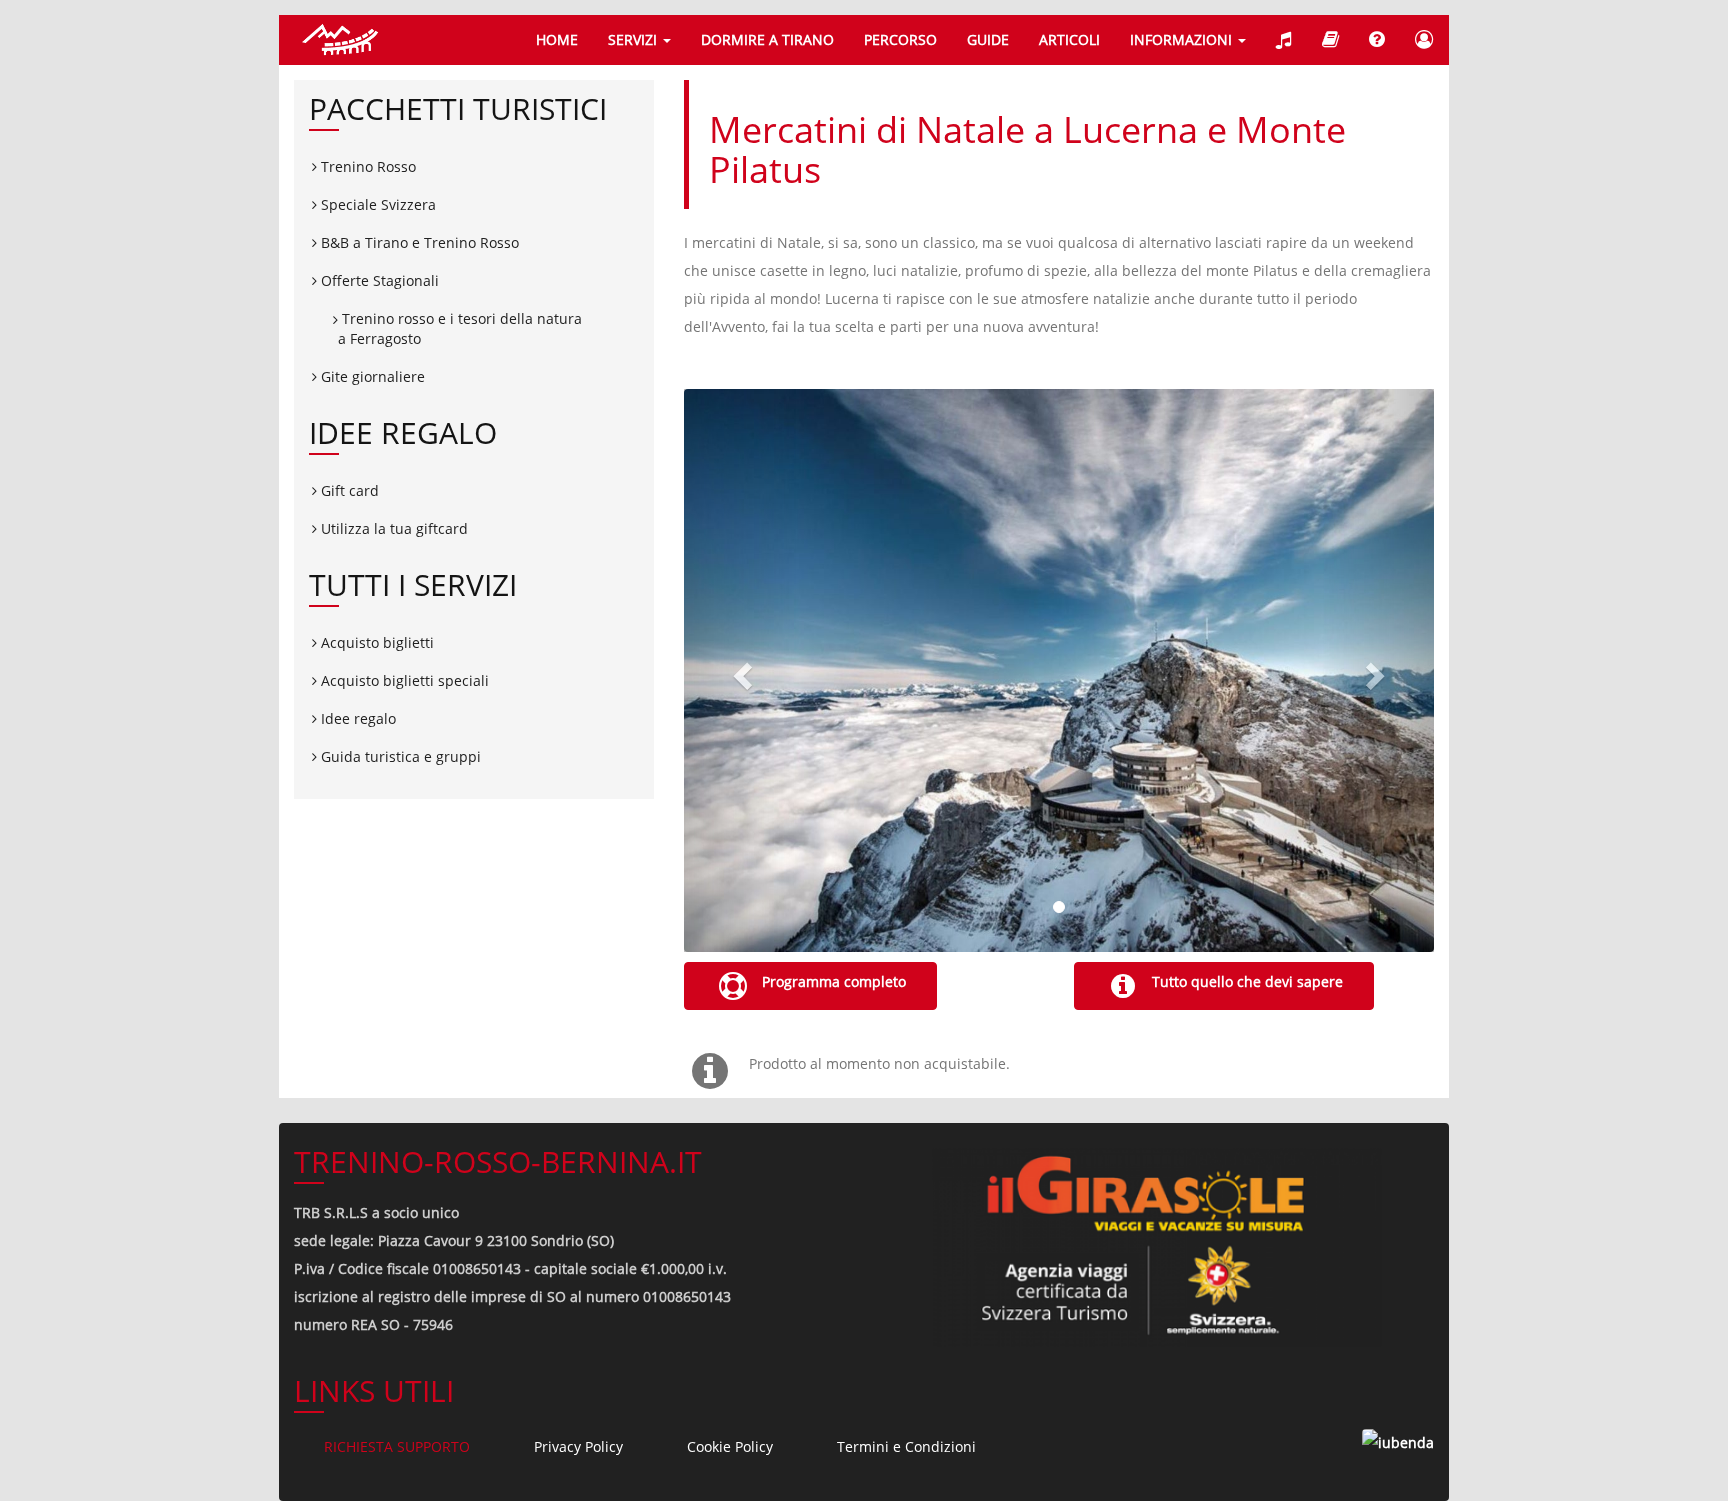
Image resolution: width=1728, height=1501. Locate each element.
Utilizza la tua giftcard (392, 528)
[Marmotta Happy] (1330, 40)
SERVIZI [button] (634, 39)
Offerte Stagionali (378, 280)
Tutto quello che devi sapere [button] (1245, 981)
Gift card (348, 490)
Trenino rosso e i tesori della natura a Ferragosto (460, 328)
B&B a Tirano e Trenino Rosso (418, 242)
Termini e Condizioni (906, 1446)
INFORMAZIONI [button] (1183, 39)
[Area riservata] (1424, 40)
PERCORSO (900, 39)
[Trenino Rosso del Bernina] (339, 40)
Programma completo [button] (832, 981)
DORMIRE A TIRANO (767, 39)
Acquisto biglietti (375, 642)
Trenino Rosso (366, 166)
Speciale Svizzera (376, 204)
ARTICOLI (1069, 39)
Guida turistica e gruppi (399, 756)
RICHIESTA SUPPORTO (397, 1446)
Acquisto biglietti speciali (403, 680)
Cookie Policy (730, 1446)
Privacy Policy (578, 1446)
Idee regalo (356, 718)
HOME (557, 39)
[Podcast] (1284, 40)
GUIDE (988, 39)
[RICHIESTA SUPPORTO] (1377, 40)
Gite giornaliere (371, 376)
